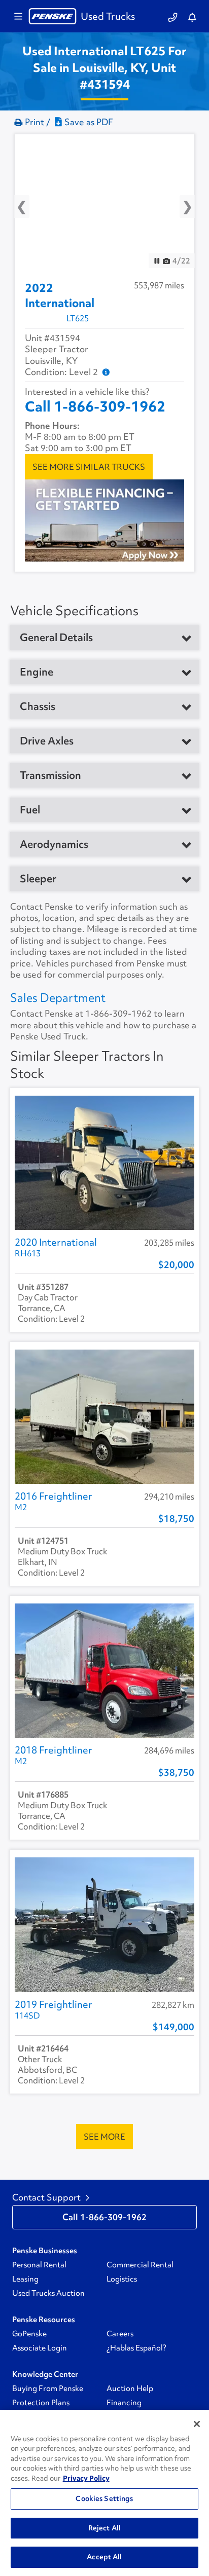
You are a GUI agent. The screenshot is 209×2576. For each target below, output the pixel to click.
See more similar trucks (89, 467)
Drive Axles (47, 741)
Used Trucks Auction (48, 2293)
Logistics (122, 2279)
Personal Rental (39, 2265)
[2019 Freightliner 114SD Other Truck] (104, 1925)
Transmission (50, 775)
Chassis (38, 706)
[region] (104, 2493)
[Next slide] (179, 202)
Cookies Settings (104, 2498)
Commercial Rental (140, 2265)
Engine (37, 672)
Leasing (25, 2279)
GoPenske (29, 2334)
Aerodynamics (54, 844)
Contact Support (46, 2197)
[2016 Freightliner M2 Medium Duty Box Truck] (104, 1417)
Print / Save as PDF (69, 122)
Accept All (104, 2557)
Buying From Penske (48, 2388)
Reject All (104, 2528)
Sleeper (38, 879)
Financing (124, 2403)
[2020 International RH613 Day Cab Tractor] (104, 1163)
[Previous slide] (30, 202)
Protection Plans (41, 2403)
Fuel (30, 810)
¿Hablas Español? (136, 2348)
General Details (56, 638)
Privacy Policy (86, 2478)
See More (104, 2137)
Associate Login (40, 2348)
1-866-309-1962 (118, 1014)
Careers (120, 2334)
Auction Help (130, 2388)
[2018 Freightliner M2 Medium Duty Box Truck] (104, 1671)
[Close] (197, 2424)
